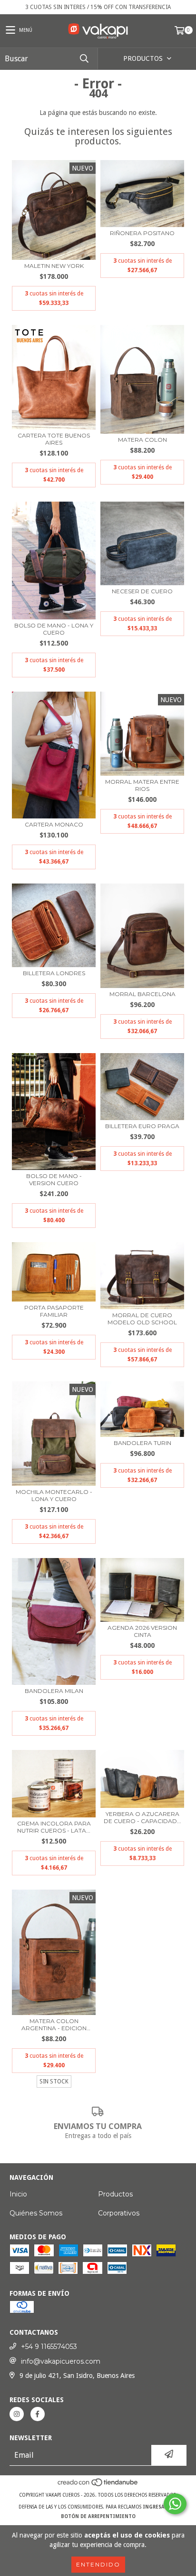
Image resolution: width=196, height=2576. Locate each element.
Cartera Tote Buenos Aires (54, 439)
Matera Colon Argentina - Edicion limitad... (54, 2025)
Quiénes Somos (36, 2213)
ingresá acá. (160, 2507)
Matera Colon (142, 440)
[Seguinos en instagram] (17, 2414)
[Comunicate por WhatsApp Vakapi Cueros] (175, 2504)
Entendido (98, 2564)
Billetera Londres (54, 973)
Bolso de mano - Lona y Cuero (54, 629)
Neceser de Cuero (142, 591)
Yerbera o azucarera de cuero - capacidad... (142, 1817)
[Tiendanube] (98, 2486)
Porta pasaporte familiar (54, 1311)
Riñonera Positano (142, 233)
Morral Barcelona (142, 994)
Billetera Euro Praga (142, 1126)
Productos (115, 2194)
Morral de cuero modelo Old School (142, 1319)
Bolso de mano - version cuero (54, 1179)
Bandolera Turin (142, 1443)
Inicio (18, 2194)
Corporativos (119, 2213)
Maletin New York (54, 266)
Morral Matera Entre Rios (142, 785)
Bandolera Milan (54, 1691)
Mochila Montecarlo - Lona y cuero (54, 1495)
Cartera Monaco (54, 824)
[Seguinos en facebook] (38, 2414)
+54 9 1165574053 (49, 2347)
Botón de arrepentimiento (98, 2516)
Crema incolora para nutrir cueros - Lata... (54, 1827)
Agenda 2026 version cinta (142, 1631)
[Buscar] (84, 59)
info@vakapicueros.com (61, 2361)
